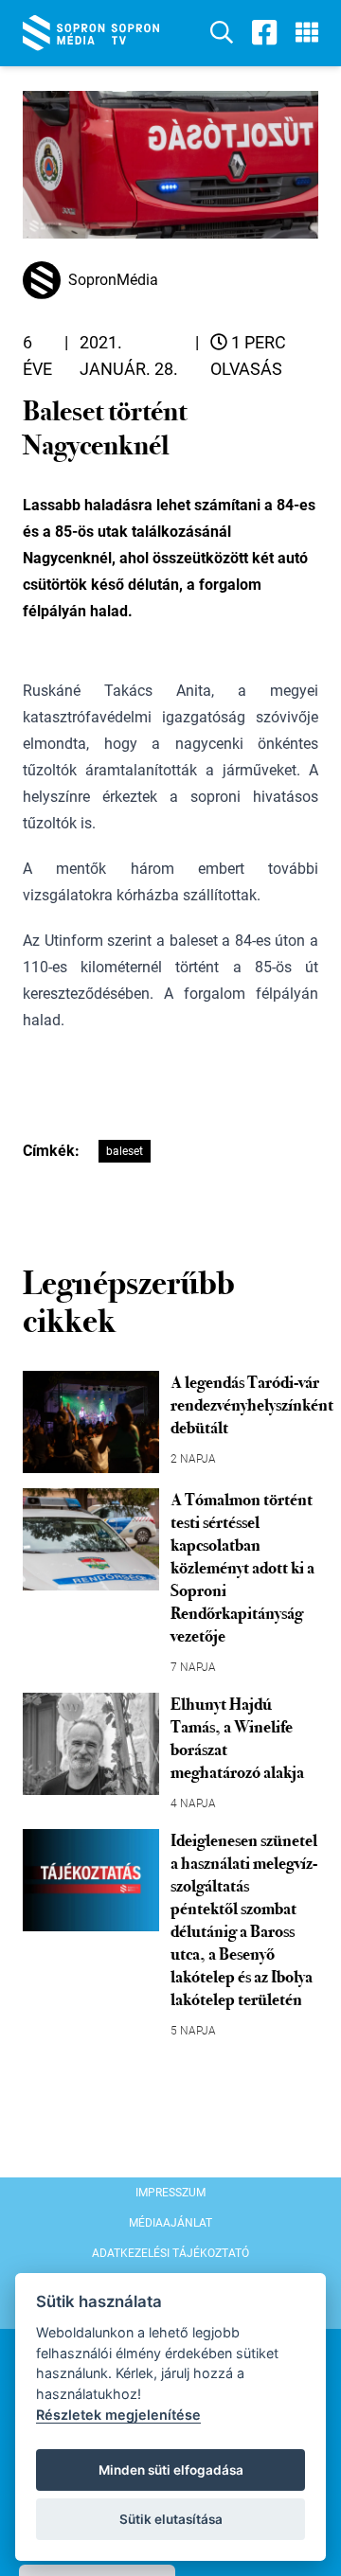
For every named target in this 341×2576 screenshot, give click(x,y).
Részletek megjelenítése (118, 2415)
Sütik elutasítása (171, 2519)
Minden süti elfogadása (171, 2470)
